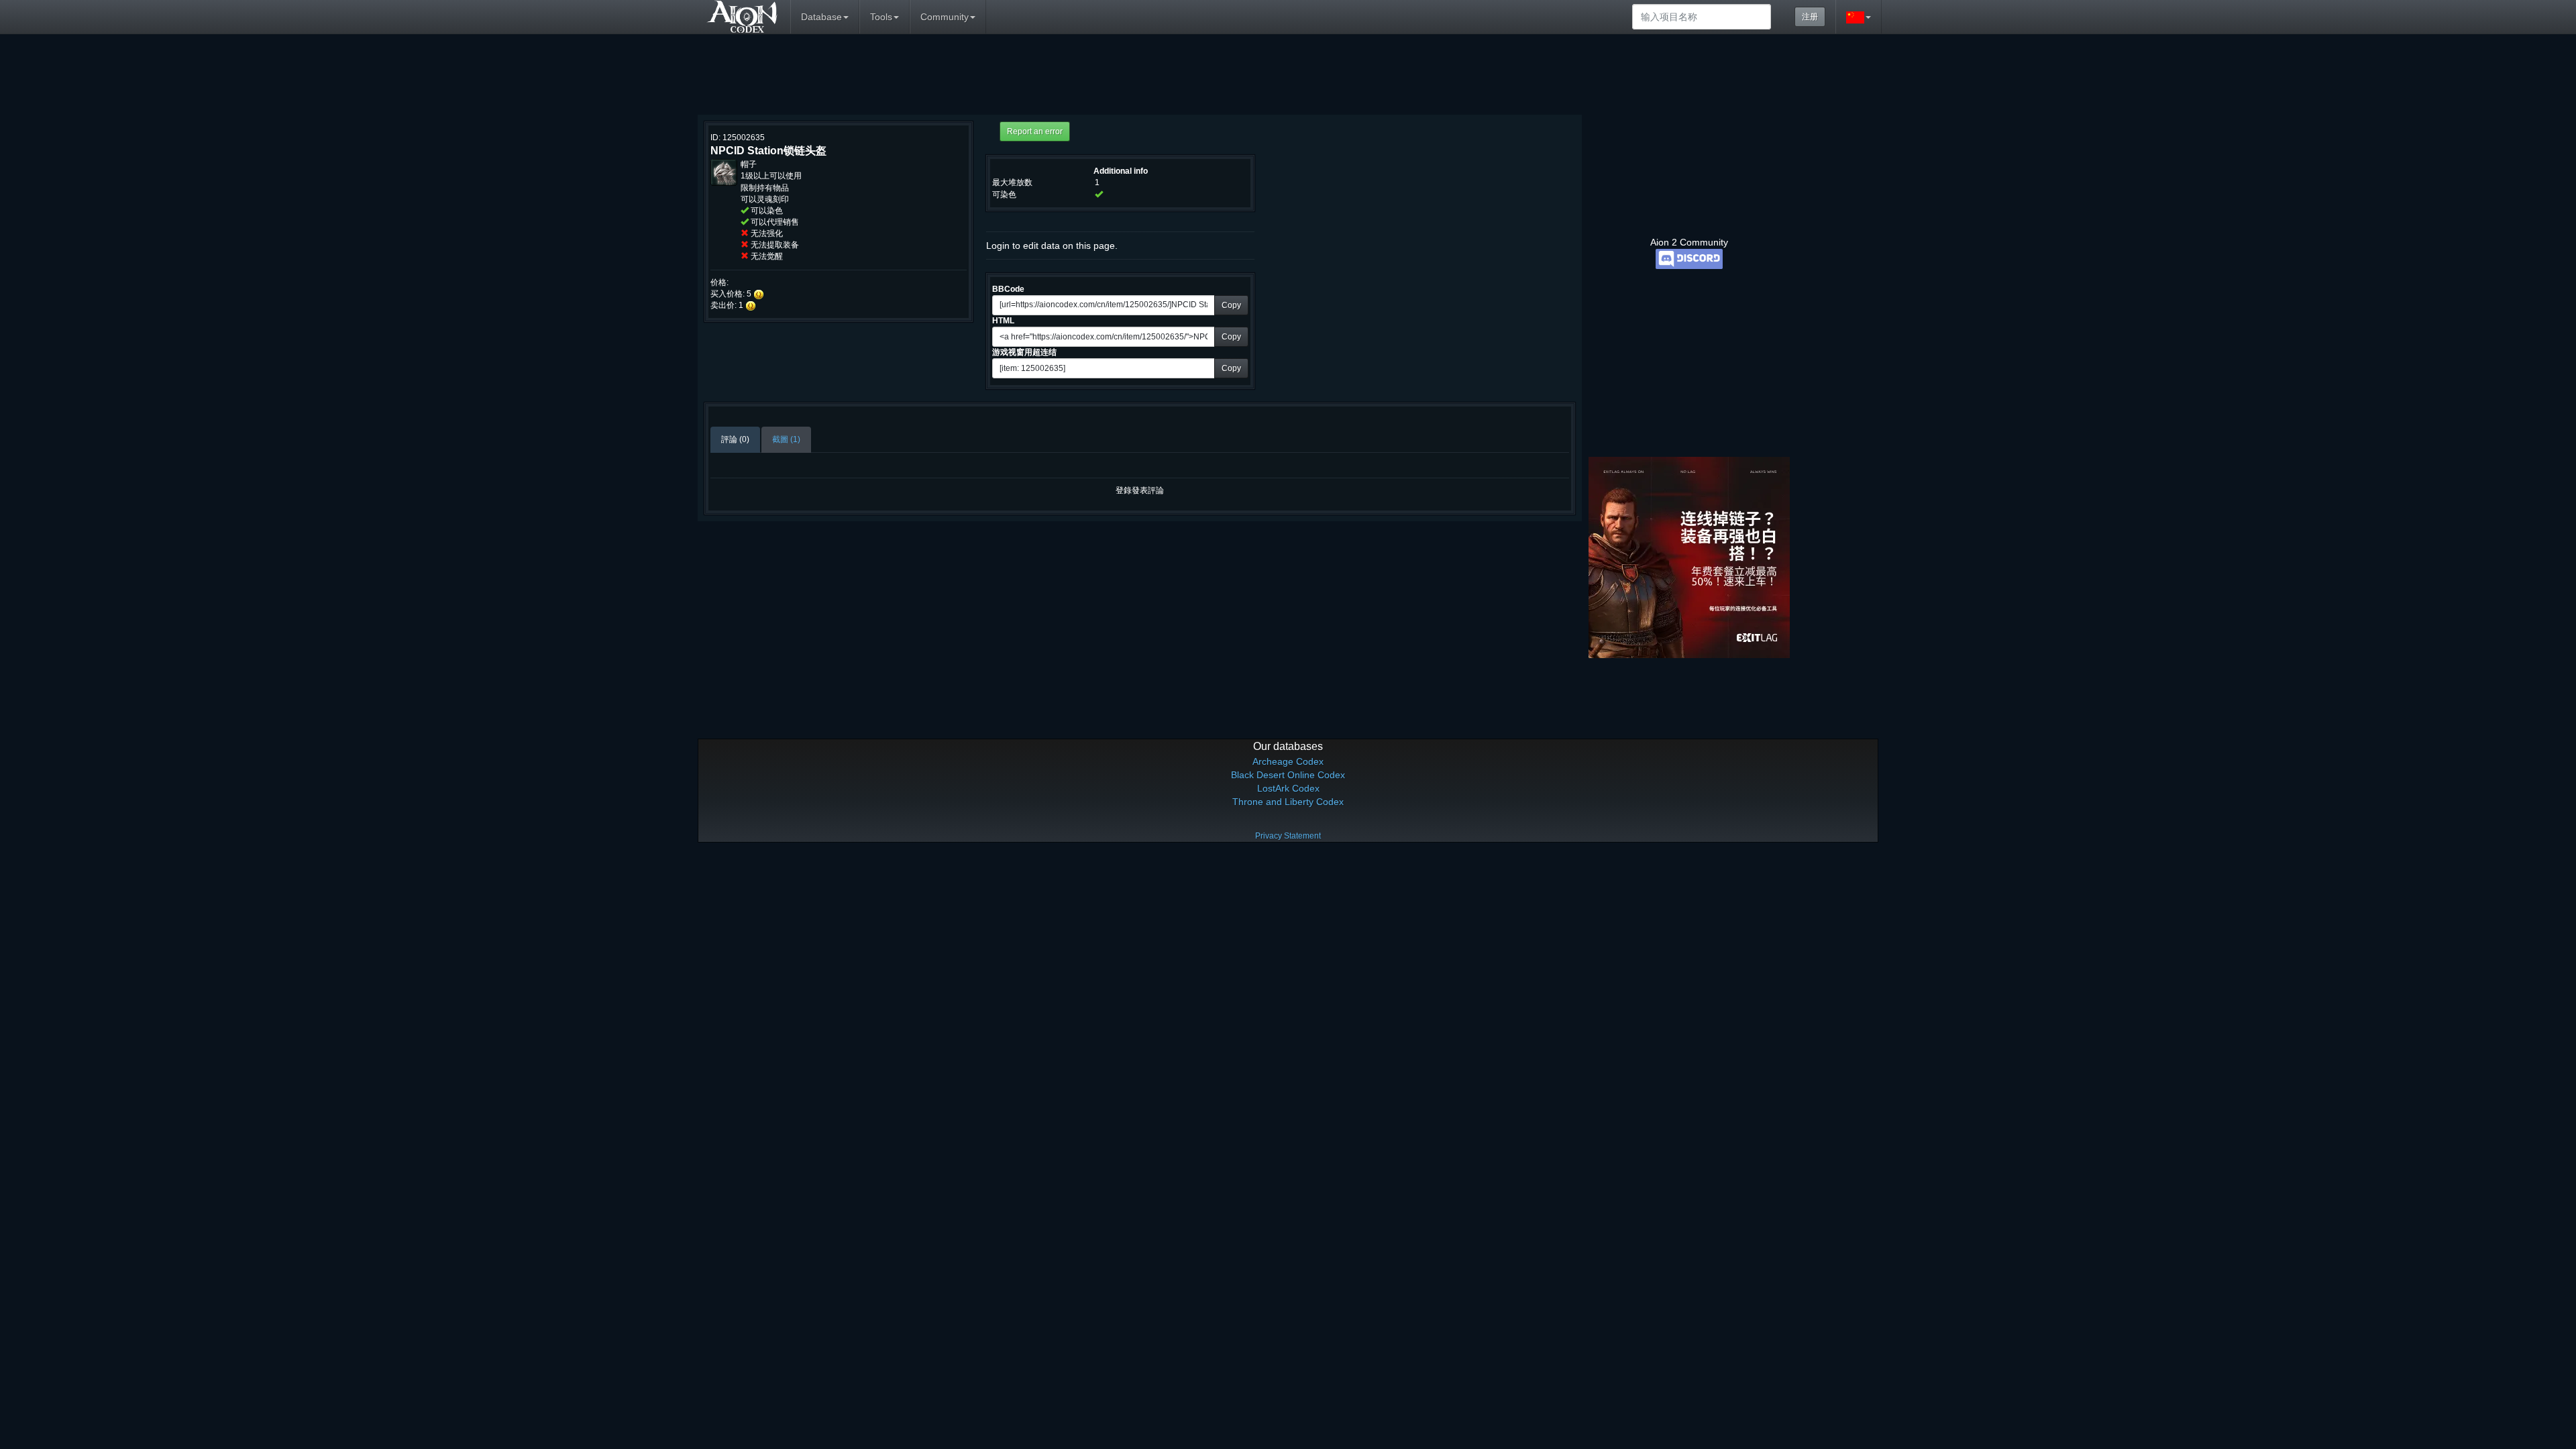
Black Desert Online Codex (1288, 775)
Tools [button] (881, 17)
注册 (1810, 17)
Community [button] (945, 17)
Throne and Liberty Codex (1288, 802)
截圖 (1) (786, 439)
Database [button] (821, 17)
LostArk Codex (1288, 788)
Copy (1231, 305)
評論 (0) (735, 439)
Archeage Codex (1288, 761)
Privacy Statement (1288, 836)
